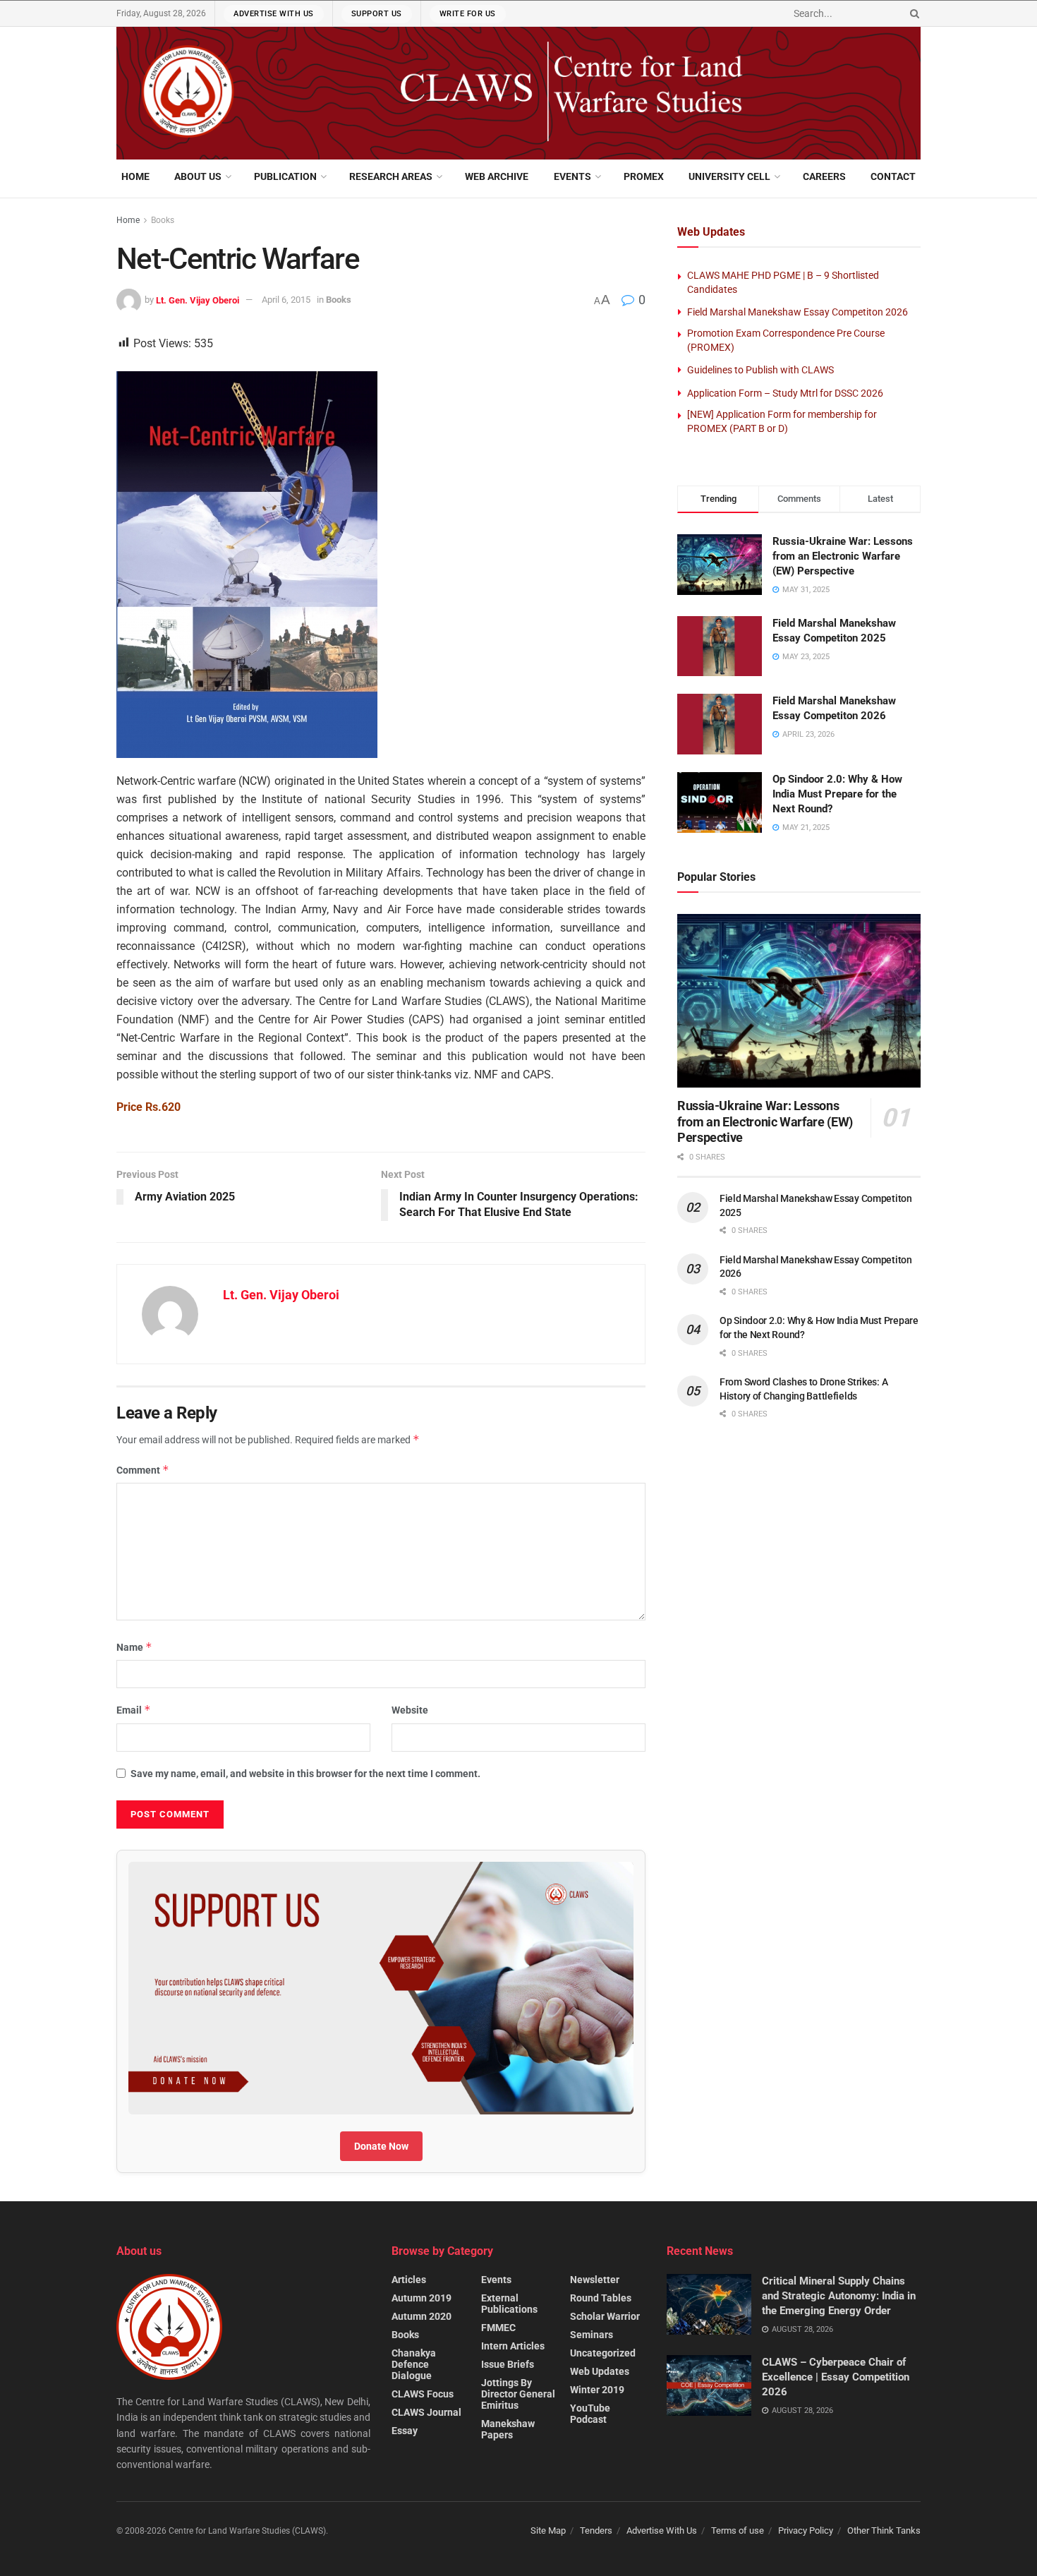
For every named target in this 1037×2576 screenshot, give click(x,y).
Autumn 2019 (422, 2298)
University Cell (729, 176)
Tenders (596, 2530)
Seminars (592, 2335)
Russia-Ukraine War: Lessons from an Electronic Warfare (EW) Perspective (843, 556)
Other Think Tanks (884, 2530)
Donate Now (381, 2146)
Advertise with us (274, 14)
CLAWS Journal (426, 2412)
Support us (377, 14)
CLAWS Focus (423, 2394)
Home (135, 176)
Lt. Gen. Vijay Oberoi (198, 300)
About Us (198, 176)
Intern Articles (513, 2346)
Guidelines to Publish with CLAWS (760, 370)
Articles (409, 2280)
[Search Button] (912, 13)
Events (572, 176)
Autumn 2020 (422, 2316)
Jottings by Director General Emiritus (518, 2394)
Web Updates (600, 2371)
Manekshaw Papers (508, 2429)
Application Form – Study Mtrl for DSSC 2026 (785, 393)
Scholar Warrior (605, 2316)
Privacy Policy (806, 2530)
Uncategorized (603, 2353)
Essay (405, 2431)
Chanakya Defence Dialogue (414, 2364)
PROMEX (644, 176)
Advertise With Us (662, 2530)
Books (163, 220)
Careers (824, 176)
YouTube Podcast (590, 2414)
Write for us (468, 14)
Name (134, 1647)
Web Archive (497, 176)
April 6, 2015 (286, 300)
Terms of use (738, 2530)
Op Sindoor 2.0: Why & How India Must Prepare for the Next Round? (837, 794)
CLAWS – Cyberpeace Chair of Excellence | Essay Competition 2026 (836, 2377)
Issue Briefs (508, 2364)
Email (134, 1710)
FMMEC (498, 2328)
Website (410, 1710)
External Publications (509, 2304)
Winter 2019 (597, 2390)
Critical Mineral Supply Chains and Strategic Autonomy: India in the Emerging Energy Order (839, 2296)
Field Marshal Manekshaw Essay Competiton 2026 (798, 312)
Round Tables (601, 2298)
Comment (143, 1470)
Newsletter (595, 2280)
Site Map (548, 2530)
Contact (893, 176)
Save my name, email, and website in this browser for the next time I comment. (305, 1774)
